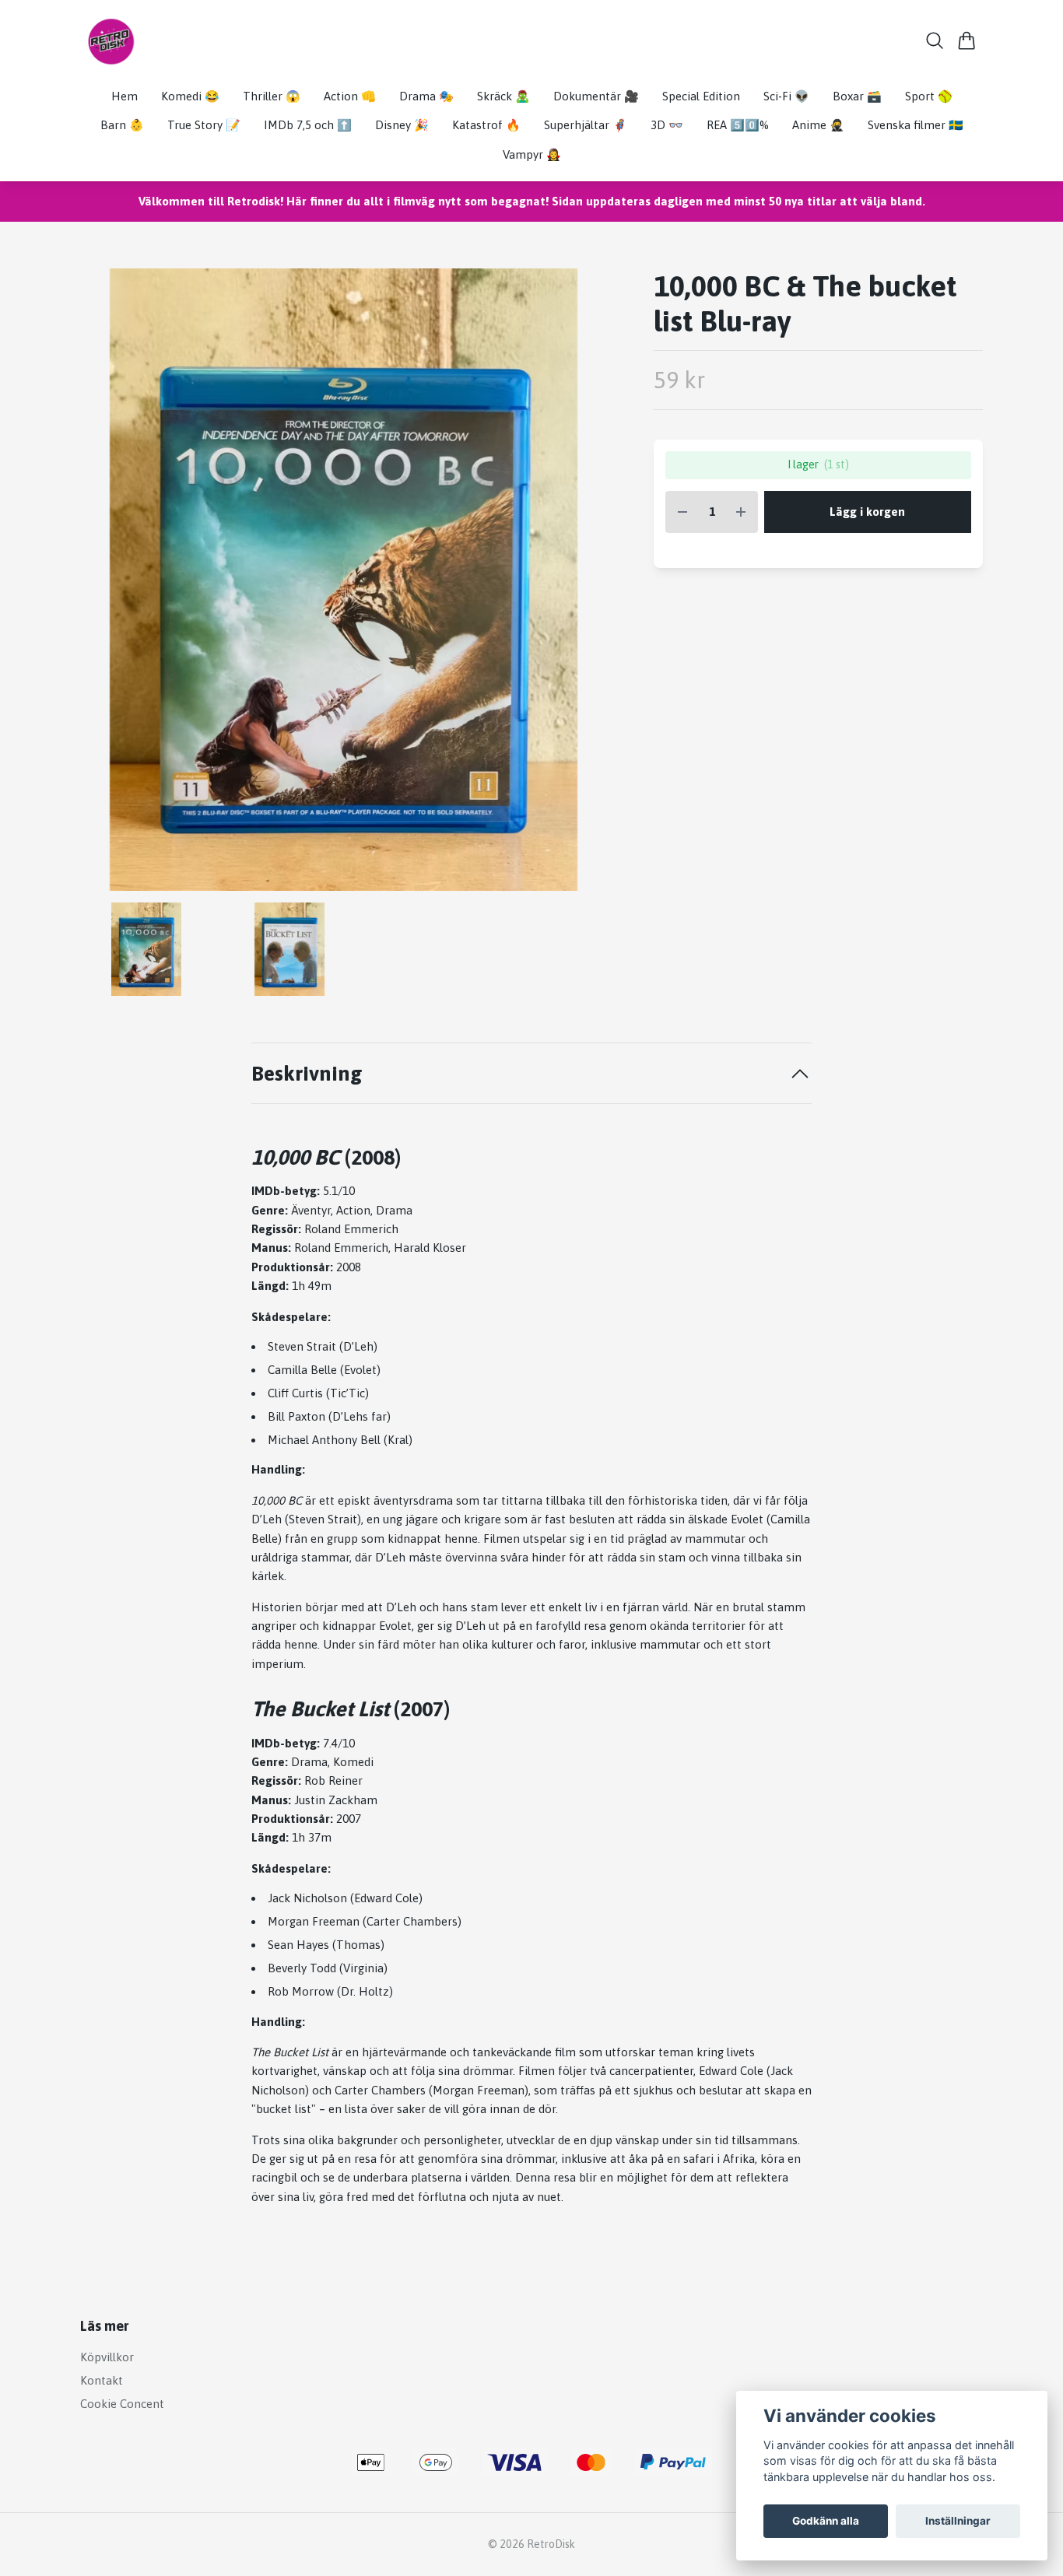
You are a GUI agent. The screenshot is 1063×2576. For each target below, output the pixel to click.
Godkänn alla (826, 2521)
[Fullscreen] (344, 580)
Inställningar (958, 2521)
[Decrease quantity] (682, 512)
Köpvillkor (107, 2357)
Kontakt (102, 2380)
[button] (582, 585)
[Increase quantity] (741, 512)
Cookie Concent (122, 2404)
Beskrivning (307, 1073)
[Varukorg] (967, 40)
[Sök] (935, 40)
